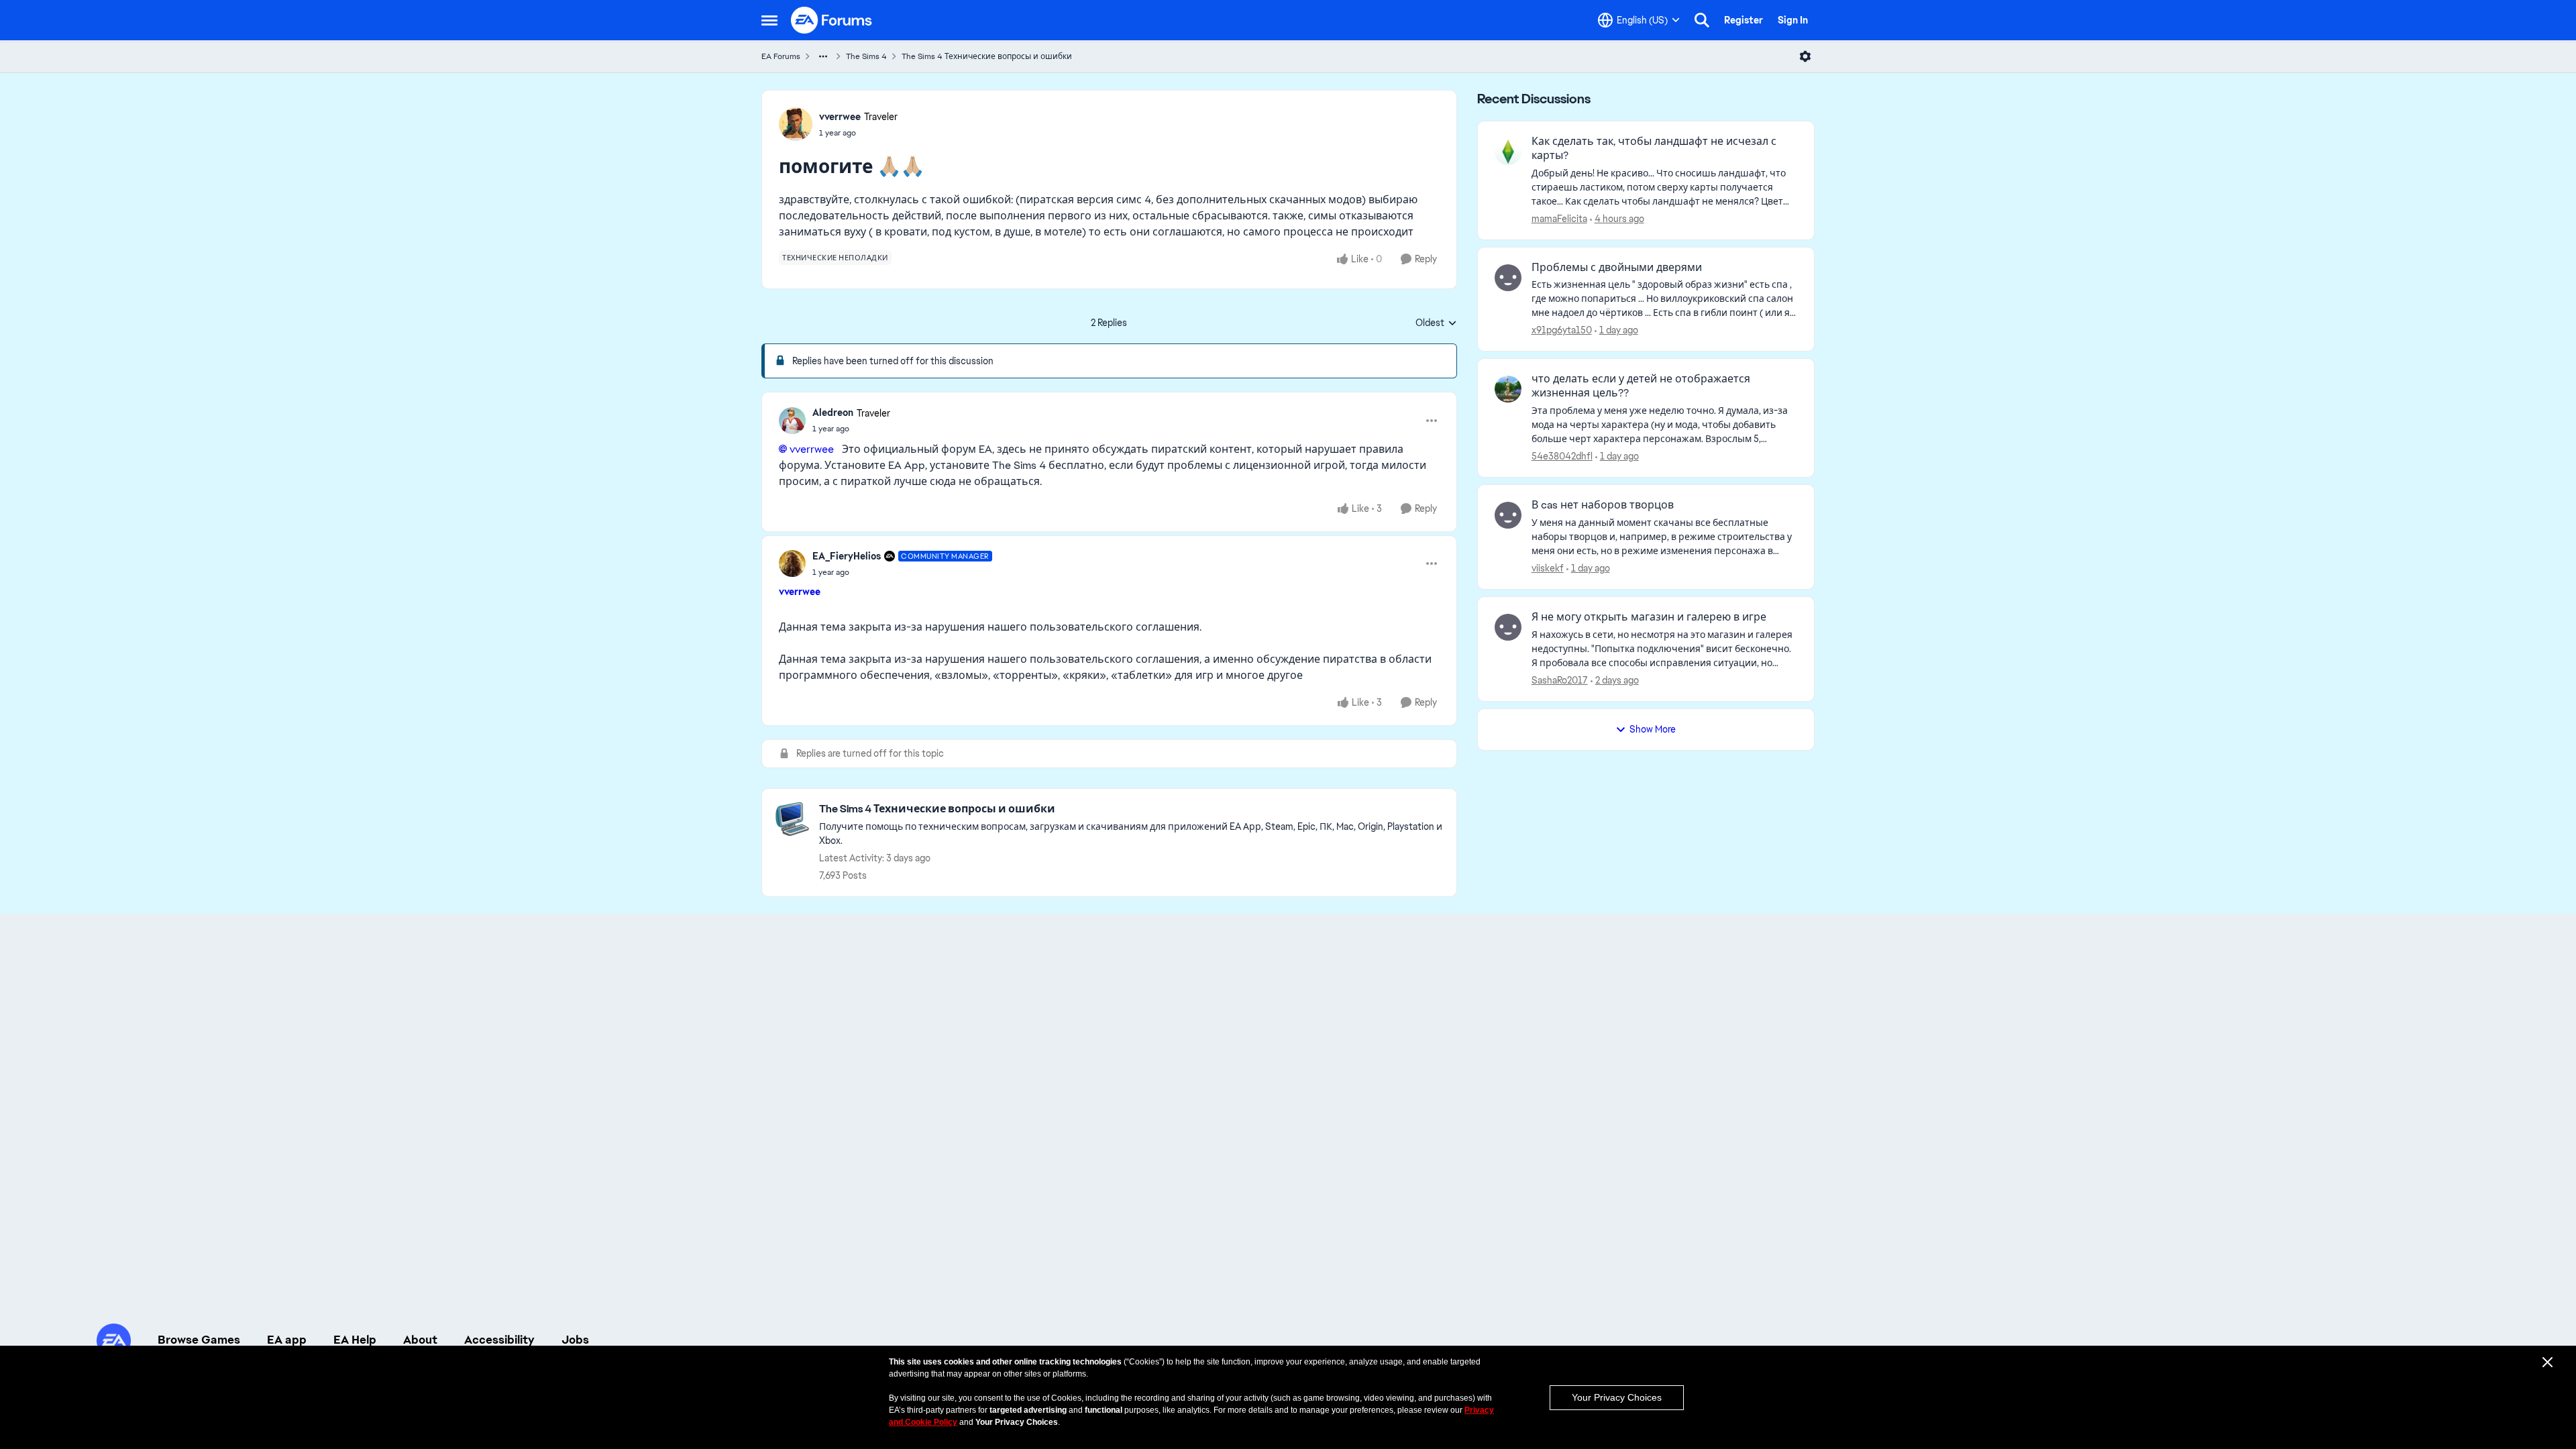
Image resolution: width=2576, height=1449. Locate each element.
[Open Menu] (1805, 56)
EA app (287, 1340)
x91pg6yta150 (1562, 330)
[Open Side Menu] (769, 20)
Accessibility (499, 1340)
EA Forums (781, 56)
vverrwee (840, 117)
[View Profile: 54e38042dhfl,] (1508, 389)
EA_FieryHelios (847, 556)
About (420, 1340)
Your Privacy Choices (1617, 1397)
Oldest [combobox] (1436, 323)
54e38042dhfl (1562, 456)
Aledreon (833, 413)
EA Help (355, 1340)
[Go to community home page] (832, 20)
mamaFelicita (1559, 219)
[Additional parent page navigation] (823, 56)
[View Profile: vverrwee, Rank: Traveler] (796, 124)
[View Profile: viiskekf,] (1508, 515)
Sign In (1793, 20)
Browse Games (199, 1340)
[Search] (1702, 20)
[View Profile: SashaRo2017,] (1508, 627)
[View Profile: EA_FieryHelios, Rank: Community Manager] (792, 563)
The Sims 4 (866, 56)
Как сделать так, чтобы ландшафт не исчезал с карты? (1654, 149)
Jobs (575, 1340)
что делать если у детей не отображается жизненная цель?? (1641, 386)
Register (1743, 20)
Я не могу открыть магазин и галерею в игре (1649, 617)
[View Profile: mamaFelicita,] (1508, 152)
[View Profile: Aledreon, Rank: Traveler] (792, 421)
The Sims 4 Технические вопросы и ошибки (987, 56)
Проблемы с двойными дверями (1617, 268)
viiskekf (1548, 568)
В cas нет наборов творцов (1603, 505)
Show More (1653, 729)
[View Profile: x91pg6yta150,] (1508, 278)
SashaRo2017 (1560, 680)
